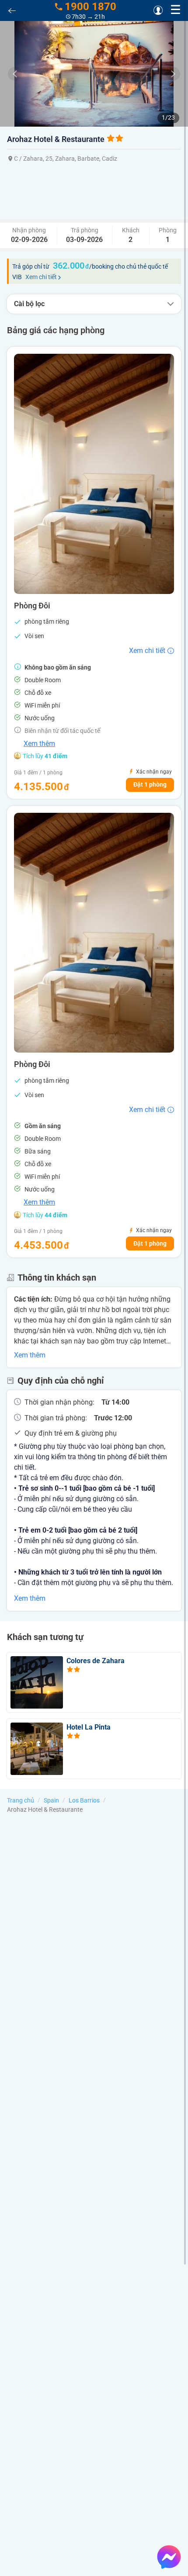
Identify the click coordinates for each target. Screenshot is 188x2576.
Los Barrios (84, 1800)
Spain (51, 1800)
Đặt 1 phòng (150, 784)
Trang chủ (21, 1800)
